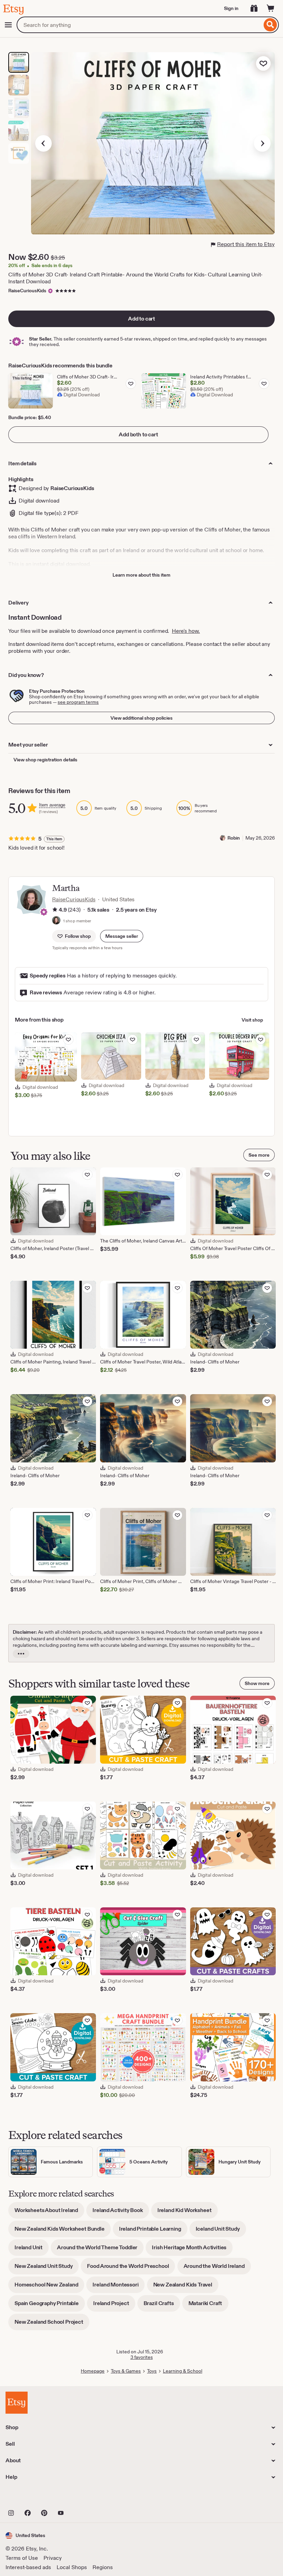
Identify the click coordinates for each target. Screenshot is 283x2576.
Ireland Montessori (119, 2287)
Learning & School (183, 2371)
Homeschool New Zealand (49, 2287)
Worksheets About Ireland (49, 2213)
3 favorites (142, 2357)
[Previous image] (43, 143)
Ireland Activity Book (121, 2213)
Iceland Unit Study (221, 2231)
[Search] (270, 25)
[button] (122, 936)
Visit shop (252, 1020)
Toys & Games (126, 2371)
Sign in (231, 8)
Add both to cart (138, 434)
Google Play (81, 2498)
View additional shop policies (141, 718)
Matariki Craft (208, 2306)
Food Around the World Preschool (131, 2268)
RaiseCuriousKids (27, 291)
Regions (103, 2567)
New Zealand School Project (52, 2324)
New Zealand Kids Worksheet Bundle (63, 2231)
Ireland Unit (32, 2250)
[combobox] (139, 25)
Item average (52, 805)
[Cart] (271, 8)
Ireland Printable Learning (153, 2231)
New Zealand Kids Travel (186, 2287)
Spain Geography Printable (50, 2306)
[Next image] (262, 143)
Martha (66, 888)
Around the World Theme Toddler (100, 2250)
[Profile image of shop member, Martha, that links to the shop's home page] (56, 921)
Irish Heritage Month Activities (192, 2250)
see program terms (78, 702)
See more (259, 1155)
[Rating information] (55, 910)
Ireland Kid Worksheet (188, 2213)
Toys (152, 2371)
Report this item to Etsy (246, 244)
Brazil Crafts (162, 2306)
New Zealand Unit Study (47, 2268)
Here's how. (186, 631)
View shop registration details (45, 760)
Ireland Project (114, 2306)
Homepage (93, 2371)
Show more (257, 1683)
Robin (234, 838)
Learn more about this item (141, 575)
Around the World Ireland (217, 2268)
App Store (29, 2498)
